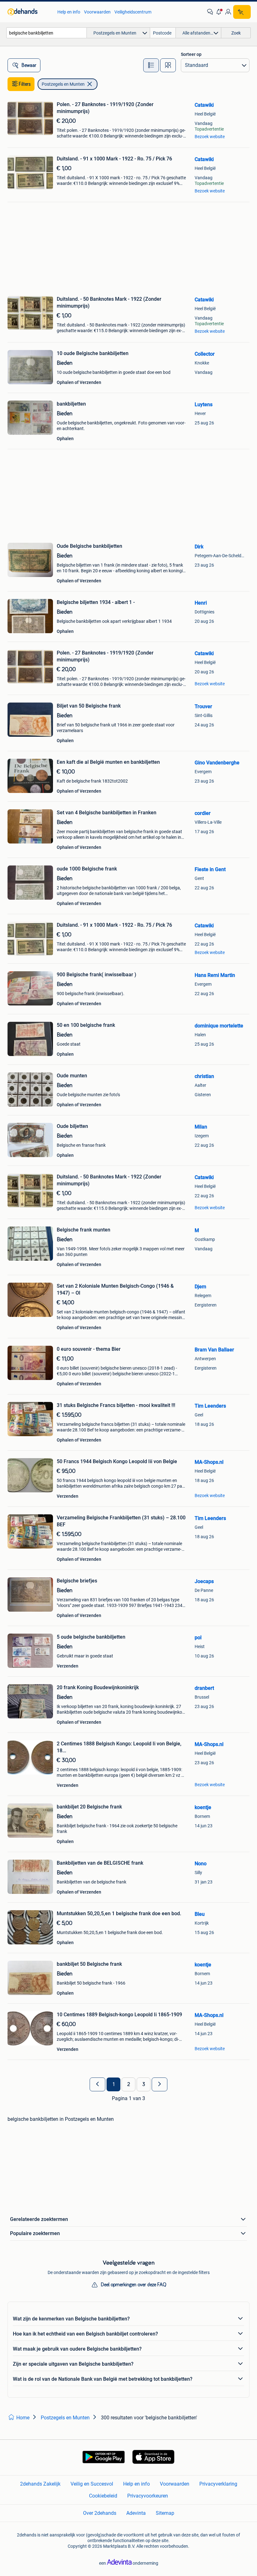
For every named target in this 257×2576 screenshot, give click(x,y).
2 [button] (129, 2084)
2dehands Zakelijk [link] (40, 2484)
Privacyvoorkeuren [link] (148, 2496)
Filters (25, 84)
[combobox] (47, 33)
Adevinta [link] (136, 2513)
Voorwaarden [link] (97, 12)
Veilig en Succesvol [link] (92, 2484)
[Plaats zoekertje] (242, 12)
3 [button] (144, 2084)
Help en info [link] (69, 12)
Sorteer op (191, 54)
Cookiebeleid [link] (103, 2496)
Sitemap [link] (165, 2513)
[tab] (151, 65)
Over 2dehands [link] (100, 2513)
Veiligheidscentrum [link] (133, 12)
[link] (29, 12)
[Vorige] (97, 2084)
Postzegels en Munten (63, 84)
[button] (219, 12)
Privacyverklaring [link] (218, 2484)
